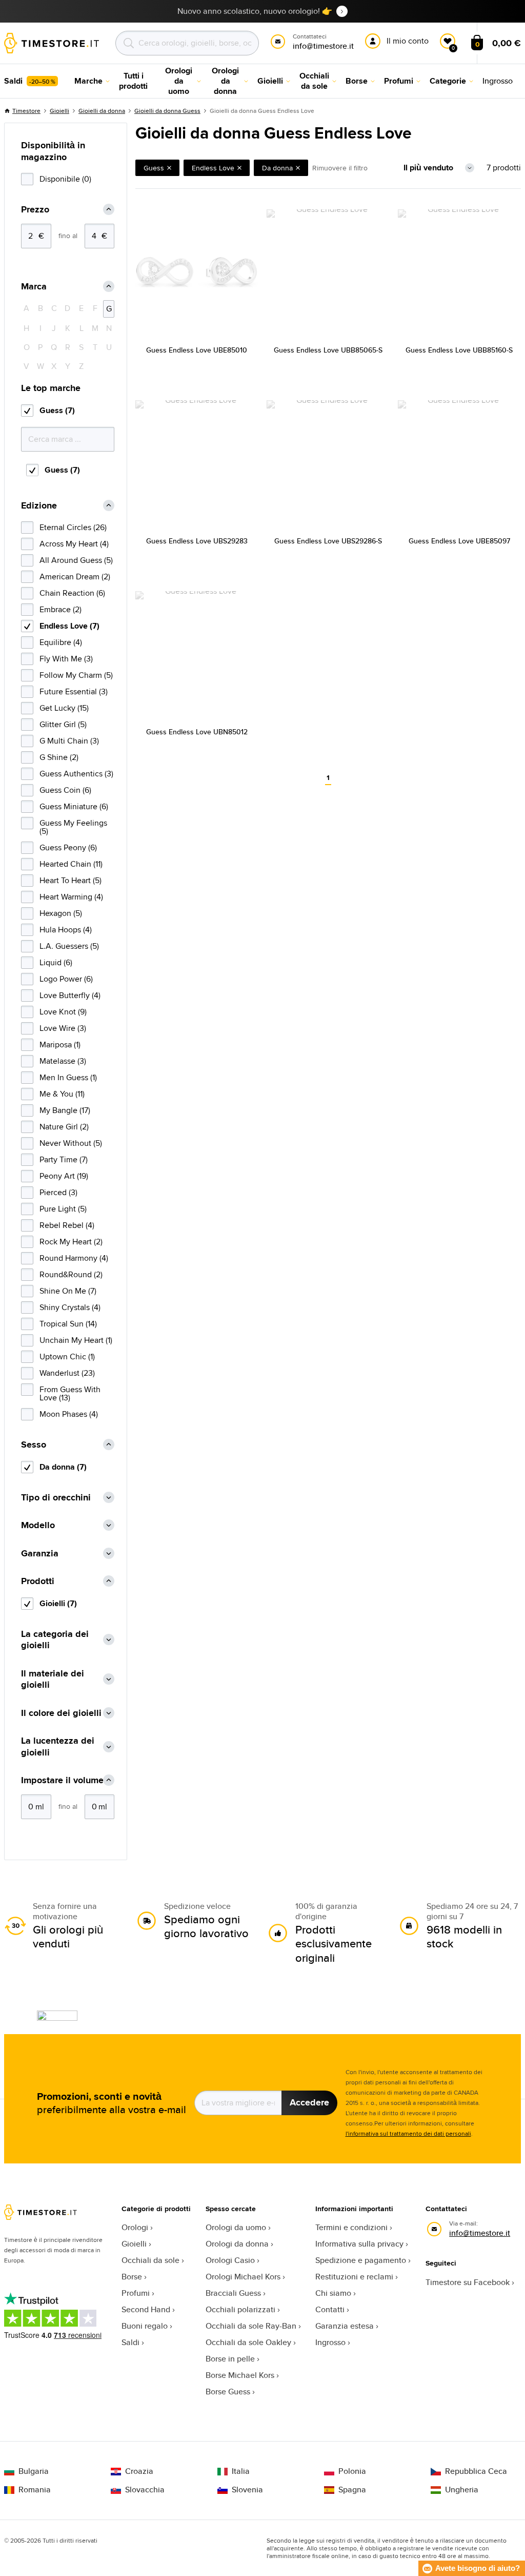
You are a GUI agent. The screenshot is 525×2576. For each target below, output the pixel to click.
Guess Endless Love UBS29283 (197, 541)
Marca (34, 287)
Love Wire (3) (63, 1028)
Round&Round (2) (71, 1274)
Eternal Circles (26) (73, 527)
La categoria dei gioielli (55, 1640)
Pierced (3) (58, 1192)
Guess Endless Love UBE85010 (197, 350)
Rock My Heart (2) (71, 1242)
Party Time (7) (64, 1159)
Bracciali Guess (233, 2293)
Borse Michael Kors (240, 2375)
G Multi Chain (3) (69, 741)
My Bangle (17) (65, 1110)
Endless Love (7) (69, 626)
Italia (241, 2471)
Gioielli (59, 111)
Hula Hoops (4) (66, 930)
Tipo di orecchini (56, 1498)
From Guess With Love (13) (70, 1393)
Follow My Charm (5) (76, 675)
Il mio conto (408, 41)
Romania (35, 2490)
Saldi (130, 2342)
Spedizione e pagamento (361, 2260)
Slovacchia (145, 2490)
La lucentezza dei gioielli (58, 1746)
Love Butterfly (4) (70, 995)
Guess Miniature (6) (74, 806)
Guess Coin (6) (65, 790)
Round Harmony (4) (74, 1258)
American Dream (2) (75, 577)
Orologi (135, 2227)
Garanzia (40, 1554)
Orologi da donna (237, 2244)
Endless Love (213, 168)
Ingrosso (330, 2342)
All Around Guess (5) (76, 560)
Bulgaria (34, 2471)
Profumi (136, 2293)
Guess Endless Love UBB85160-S (459, 350)
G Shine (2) (59, 757)
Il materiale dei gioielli (53, 1679)
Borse (132, 2277)
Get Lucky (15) (64, 708)
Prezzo (35, 210)
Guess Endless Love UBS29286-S (328, 541)
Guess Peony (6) (68, 847)
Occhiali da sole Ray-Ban (251, 2326)
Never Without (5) (71, 1143)
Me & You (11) (62, 1094)
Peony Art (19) (64, 1176)
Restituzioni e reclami (354, 2277)
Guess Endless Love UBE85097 (459, 541)
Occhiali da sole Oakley (248, 2342)
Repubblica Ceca (476, 2471)
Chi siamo (333, 2293)
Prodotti (38, 1581)
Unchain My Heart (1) (76, 1340)
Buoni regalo (145, 2326)
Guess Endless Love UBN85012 (197, 732)
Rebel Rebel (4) (67, 1225)
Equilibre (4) (61, 642)
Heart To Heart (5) (70, 880)
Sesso (34, 1445)
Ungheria (462, 2490)
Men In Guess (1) (68, 1077)
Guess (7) (57, 410)
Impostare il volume (62, 1780)
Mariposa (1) (60, 1045)
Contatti (330, 2309)
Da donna (277, 168)
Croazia (139, 2471)
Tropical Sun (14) (68, 1324)
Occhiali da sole (150, 2260)
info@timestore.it (480, 2233)
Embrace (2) (60, 609)
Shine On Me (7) (68, 1291)
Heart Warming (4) (71, 897)
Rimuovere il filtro (340, 168)
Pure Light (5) (63, 1209)
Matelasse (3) (63, 1061)
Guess (154, 168)
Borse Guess (228, 2392)
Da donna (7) (63, 1467)
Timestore (26, 111)
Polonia (352, 2471)
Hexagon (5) (61, 913)
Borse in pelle (230, 2359)
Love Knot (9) (63, 1012)
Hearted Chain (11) (71, 864)
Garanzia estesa (345, 2326)
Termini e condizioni (351, 2227)
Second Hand (146, 2309)
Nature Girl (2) (64, 1127)
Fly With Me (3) (66, 659)
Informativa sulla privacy (359, 2244)
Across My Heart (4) (74, 544)
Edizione (39, 506)
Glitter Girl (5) (63, 724)
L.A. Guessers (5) (69, 946)
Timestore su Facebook (468, 2282)
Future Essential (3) (74, 691)
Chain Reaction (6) (72, 593)
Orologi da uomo (236, 2227)
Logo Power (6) (66, 979)
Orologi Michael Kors (243, 2277)
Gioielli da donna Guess (167, 111)
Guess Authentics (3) (76, 774)
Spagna (352, 2490)
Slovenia (247, 2490)
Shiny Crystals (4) (70, 1307)
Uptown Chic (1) (67, 1357)
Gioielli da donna (102, 111)
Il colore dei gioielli (61, 1713)
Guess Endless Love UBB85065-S (328, 350)
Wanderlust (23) (67, 1373)
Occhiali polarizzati (240, 2309)
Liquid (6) (56, 962)
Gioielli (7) (58, 1603)
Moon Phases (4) (69, 1414)
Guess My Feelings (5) (73, 827)
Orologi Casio (230, 2260)
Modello (38, 1525)
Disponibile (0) (65, 179)
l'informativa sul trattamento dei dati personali (408, 2133)
